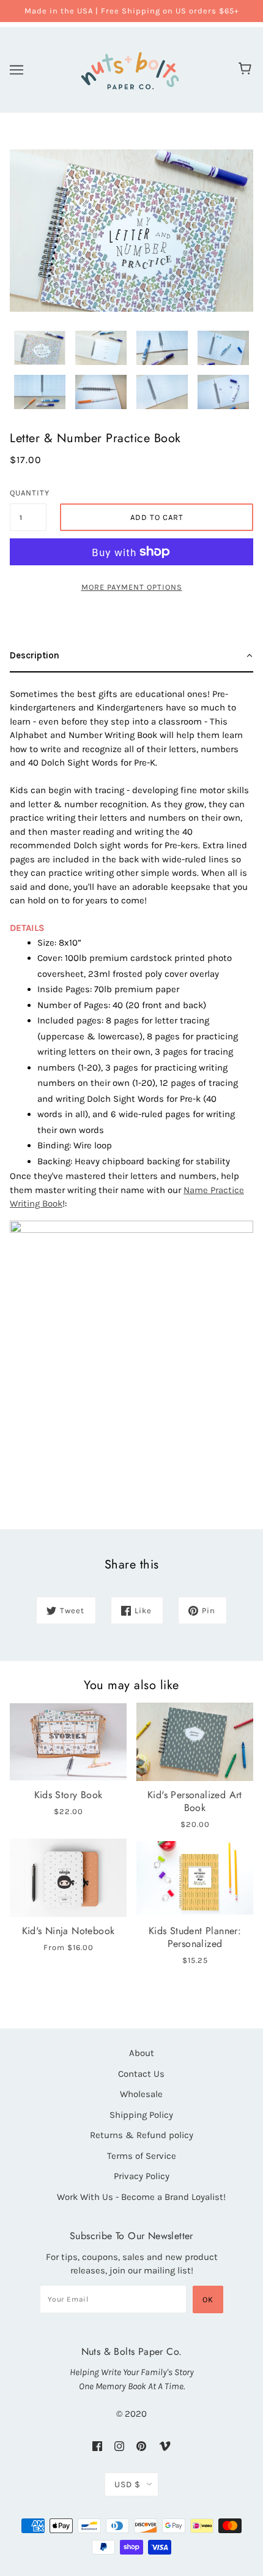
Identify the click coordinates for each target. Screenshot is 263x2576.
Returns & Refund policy (142, 2135)
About (142, 2053)
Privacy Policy (142, 2176)
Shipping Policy (141, 2115)
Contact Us (141, 2074)
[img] (97, 2446)
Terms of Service (142, 2156)
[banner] (130, 68)
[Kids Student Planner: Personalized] (195, 1877)
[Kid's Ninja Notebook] (68, 1877)
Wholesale (141, 2094)
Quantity (28, 493)
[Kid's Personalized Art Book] (195, 1742)
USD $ (128, 2484)
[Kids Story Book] (68, 1742)
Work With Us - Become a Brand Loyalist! (141, 2197)
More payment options (132, 587)
